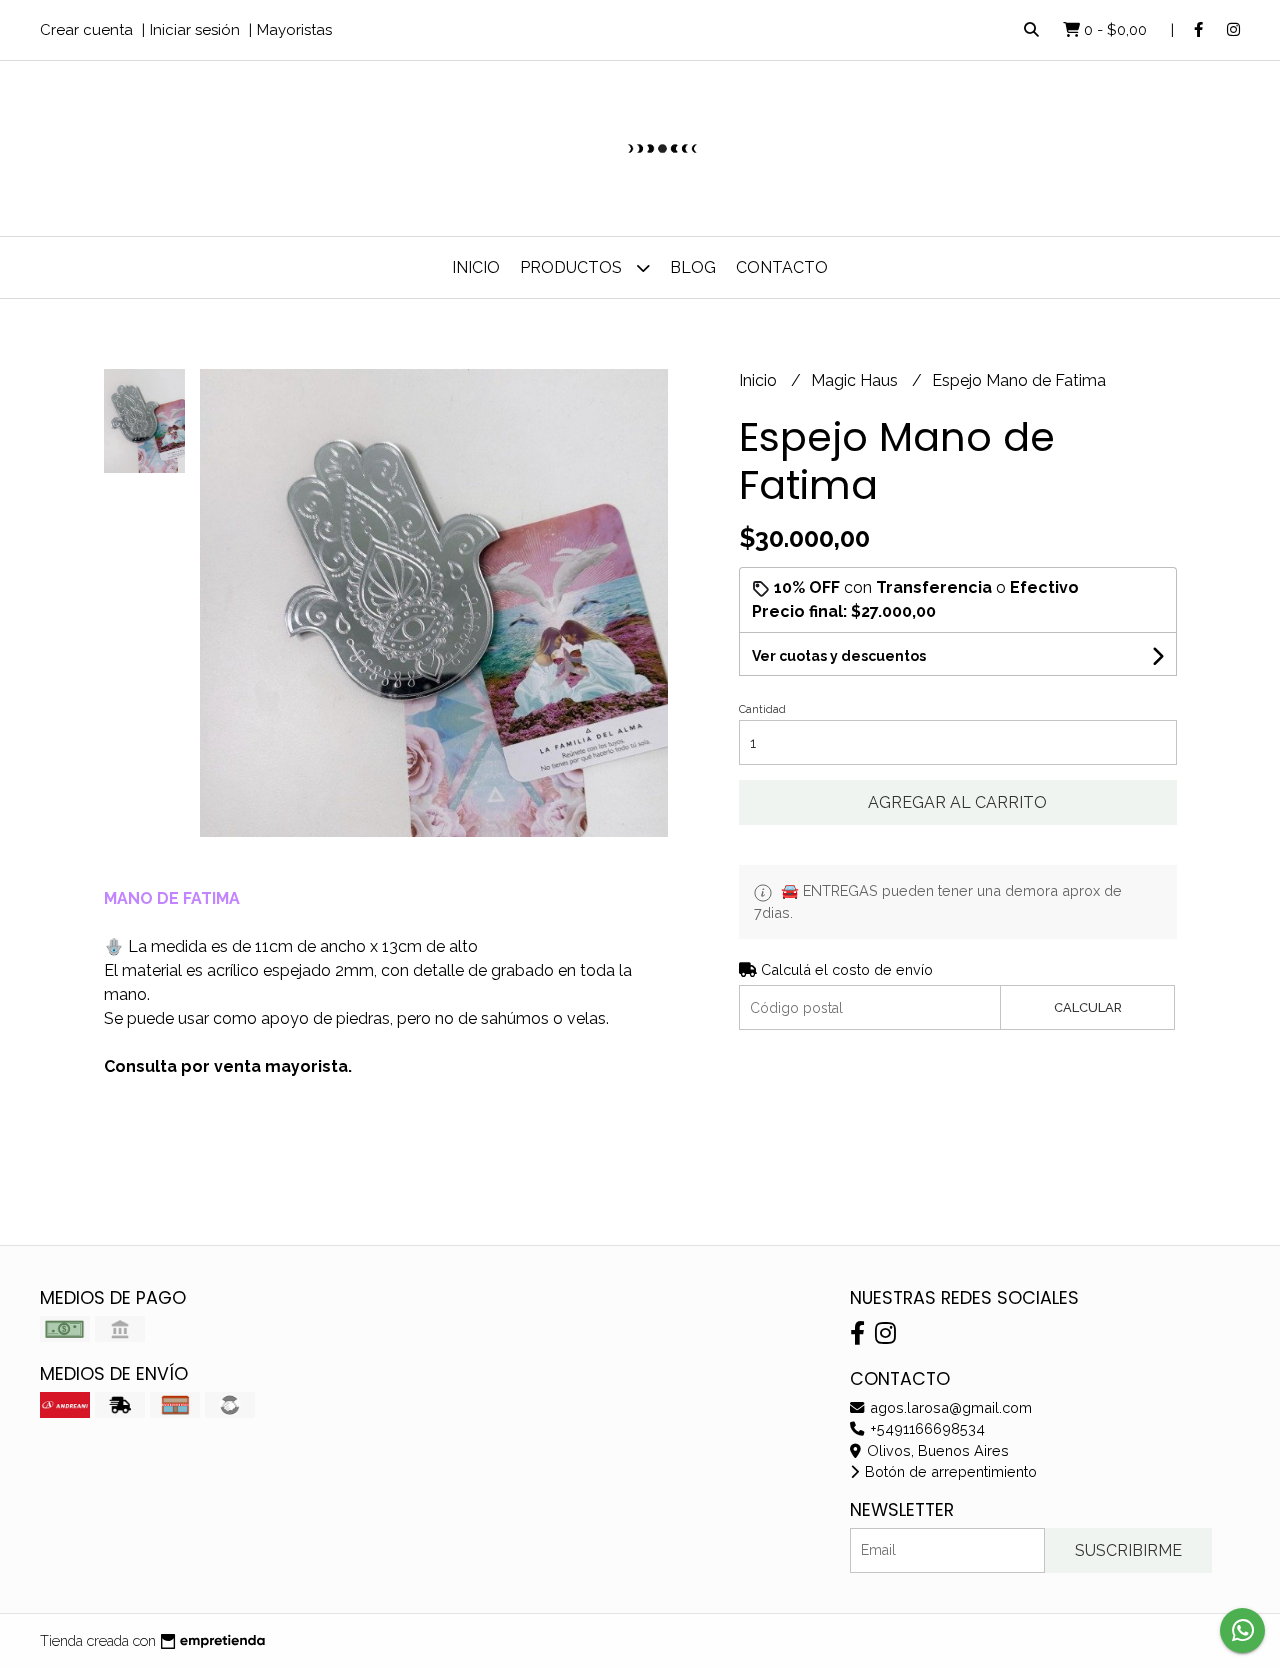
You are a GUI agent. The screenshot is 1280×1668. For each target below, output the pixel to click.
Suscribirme (1128, 1550)
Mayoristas (294, 30)
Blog (693, 267)
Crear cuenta (86, 30)
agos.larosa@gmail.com (949, 1407)
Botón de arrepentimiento (949, 1471)
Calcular (1088, 1007)
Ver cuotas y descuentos (839, 656)
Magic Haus (856, 380)
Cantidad (762, 709)
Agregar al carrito (957, 802)
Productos (573, 267)
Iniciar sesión (195, 30)
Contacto (782, 267)
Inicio (476, 267)
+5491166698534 (925, 1428)
